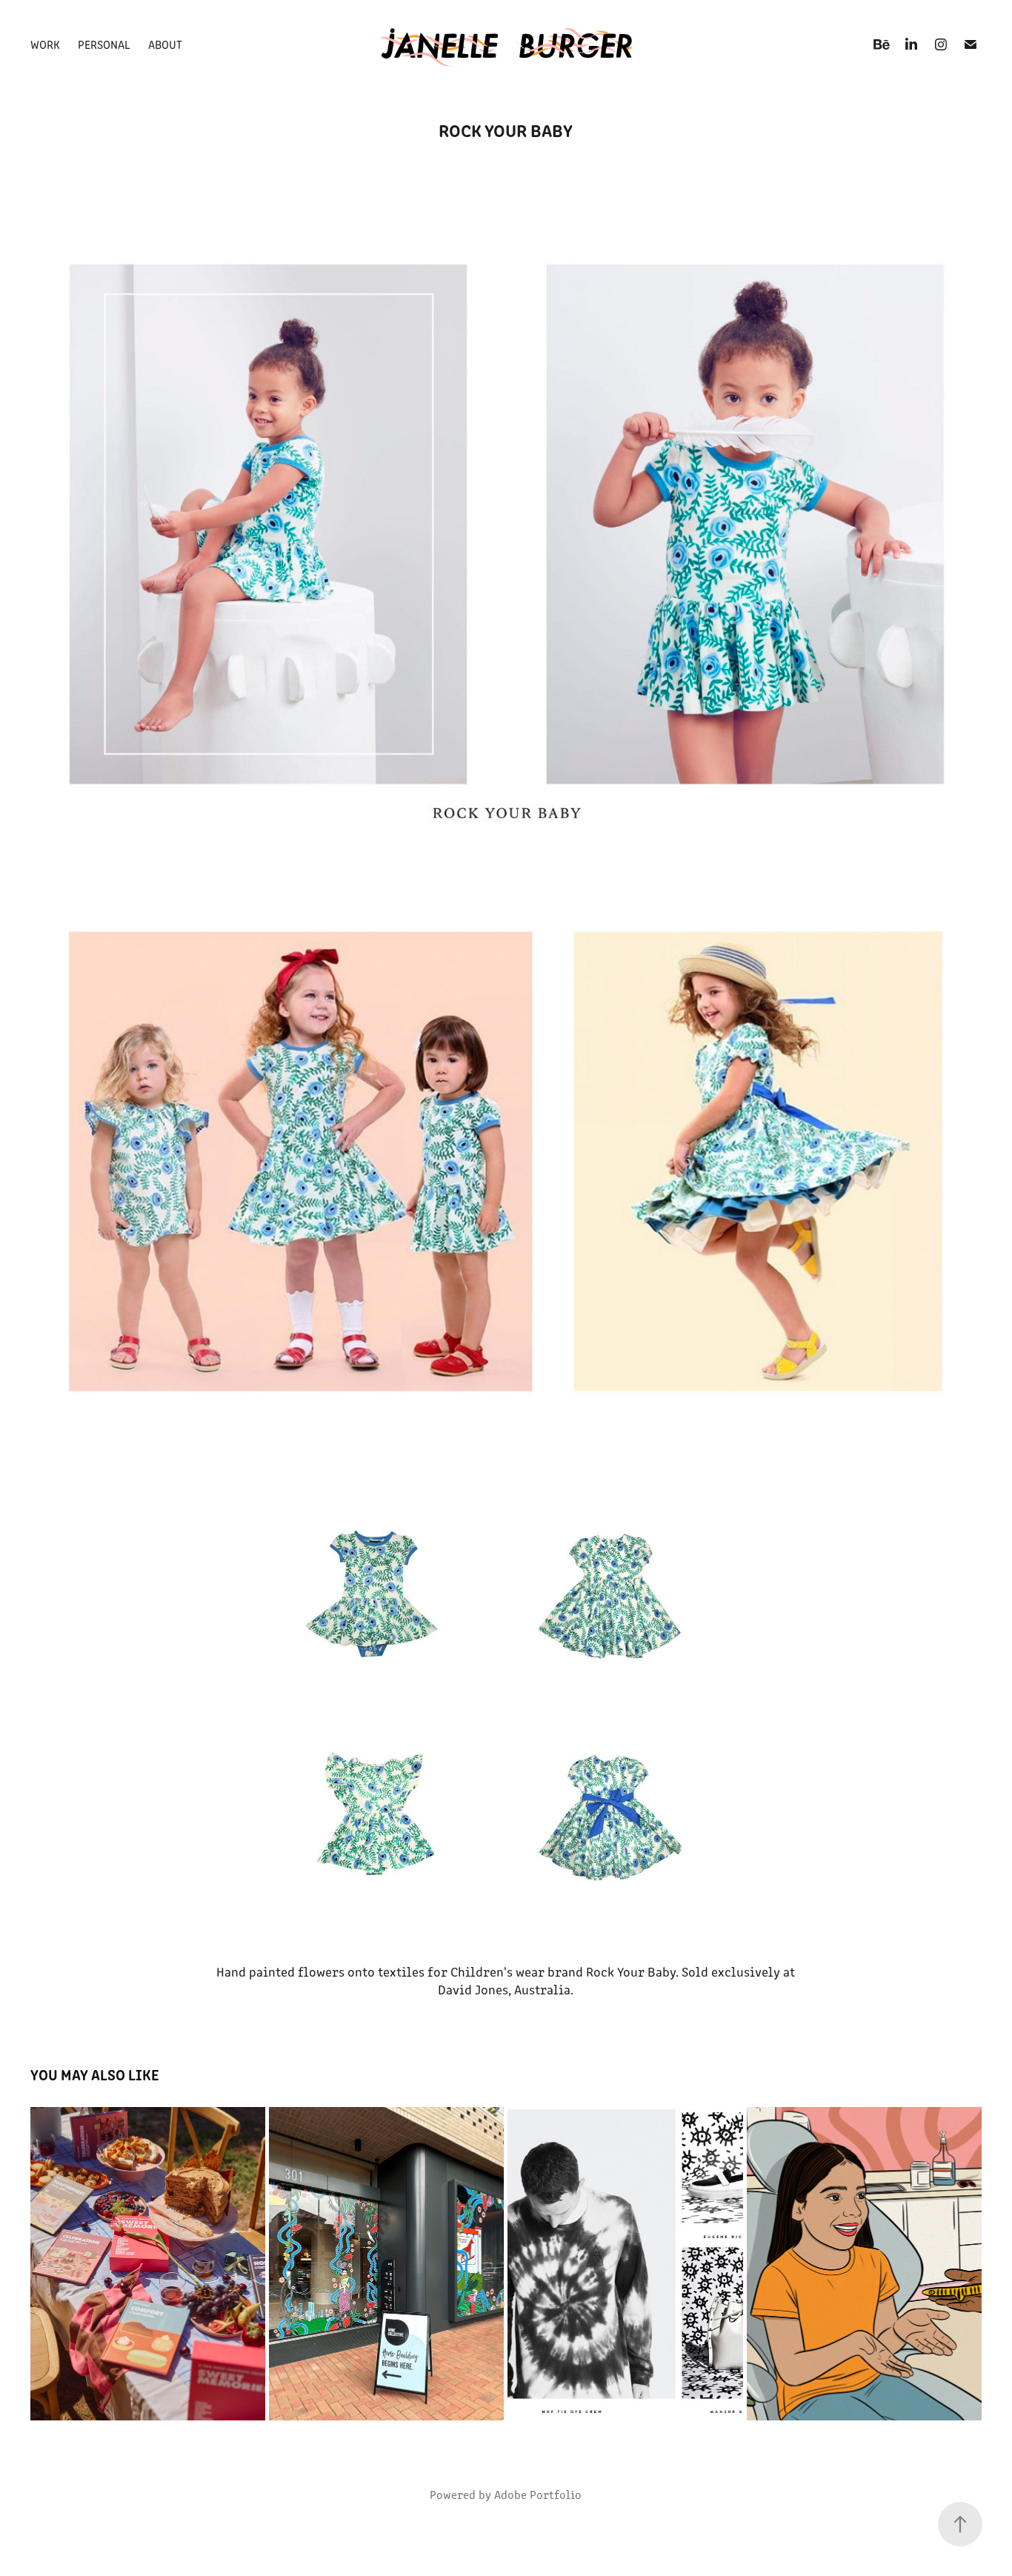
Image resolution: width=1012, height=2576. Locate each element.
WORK (45, 44)
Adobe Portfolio (538, 2494)
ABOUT (165, 44)
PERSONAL (104, 44)
